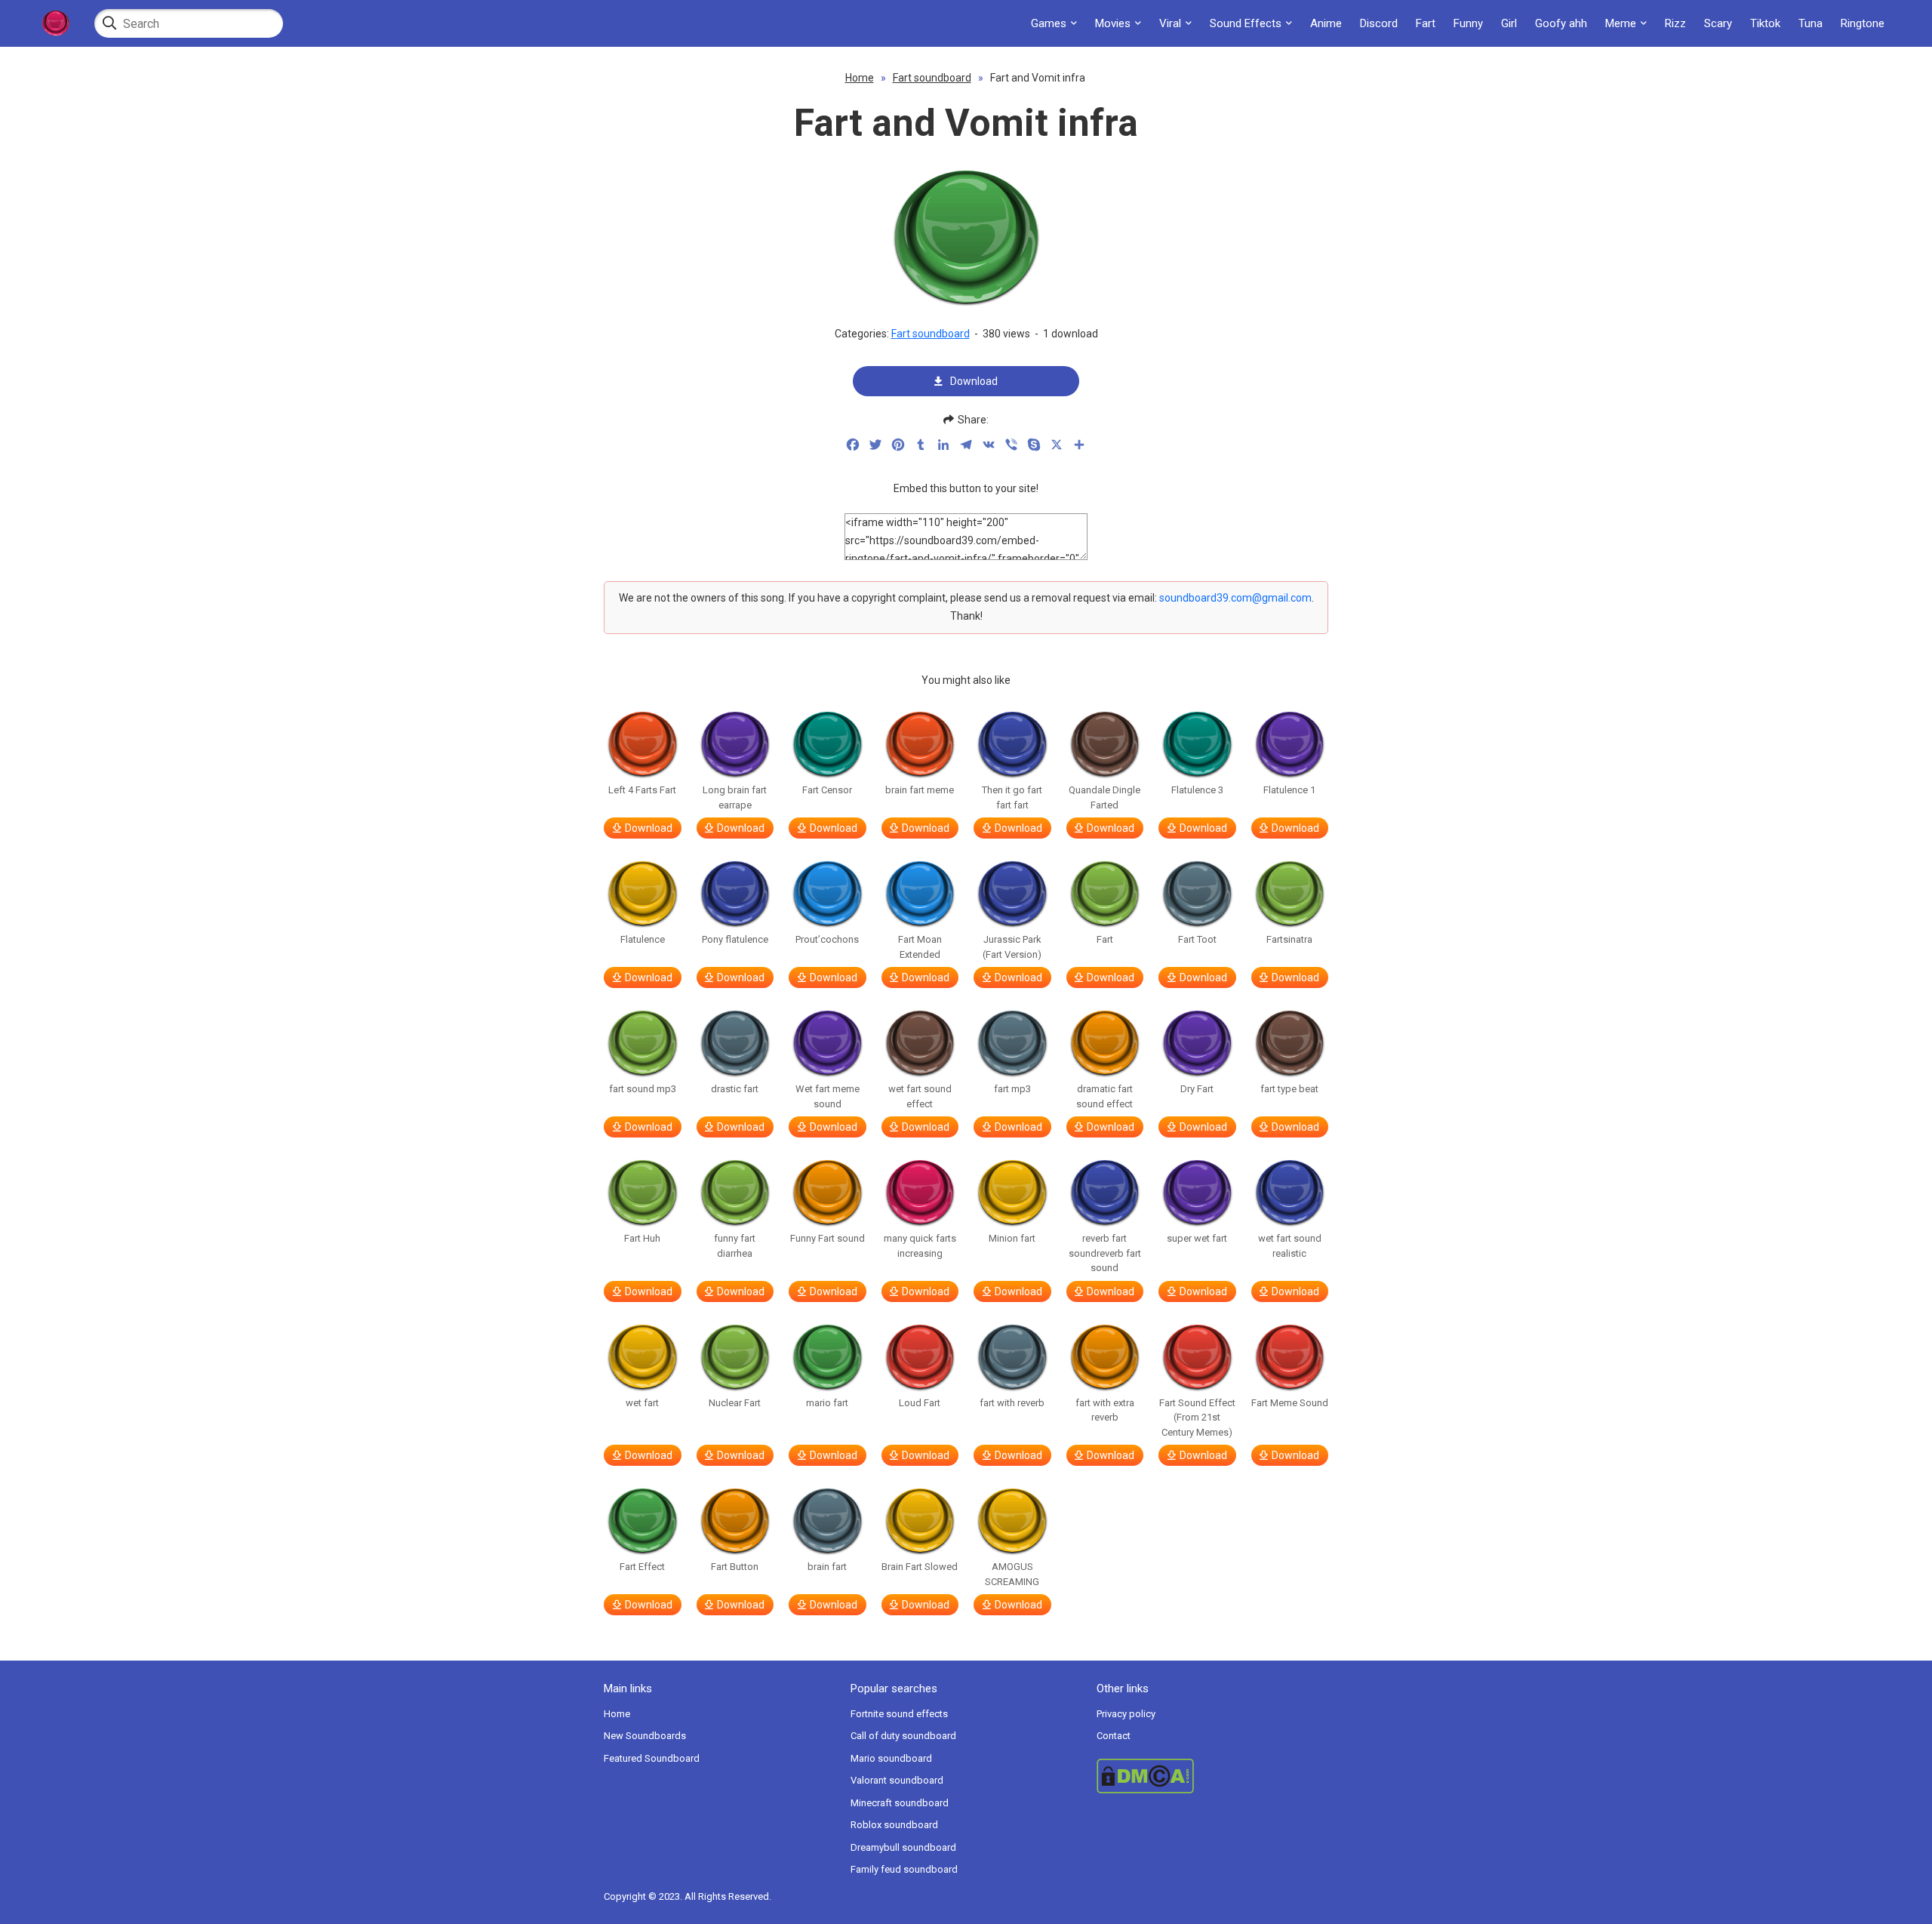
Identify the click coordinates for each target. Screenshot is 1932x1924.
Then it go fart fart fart (1012, 797)
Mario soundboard (891, 1758)
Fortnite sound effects (899, 1714)
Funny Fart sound (828, 1238)
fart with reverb (1012, 1403)
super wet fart (1197, 1238)
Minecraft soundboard (900, 1803)
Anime (1326, 23)
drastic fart (735, 1089)
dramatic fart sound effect (1104, 1096)
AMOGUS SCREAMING (1012, 1574)
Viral (1170, 23)
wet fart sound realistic (1290, 1246)
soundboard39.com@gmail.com (1235, 598)
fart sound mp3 (643, 1089)
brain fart (827, 1567)
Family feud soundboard (904, 1869)
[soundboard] (55, 23)
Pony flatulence (735, 939)
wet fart (642, 1403)
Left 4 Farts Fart (642, 790)
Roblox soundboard (894, 1825)
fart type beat (1289, 1089)
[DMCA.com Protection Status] (1212, 1776)
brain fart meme (920, 790)
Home (860, 78)
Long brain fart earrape (735, 797)
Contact (1114, 1736)
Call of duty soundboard (903, 1736)
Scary (1718, 23)
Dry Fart (1197, 1089)
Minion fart (1012, 1238)
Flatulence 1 (1289, 790)
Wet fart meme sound (828, 1096)
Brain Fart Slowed (920, 1567)
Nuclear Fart (735, 1403)
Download (974, 381)
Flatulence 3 (1197, 790)
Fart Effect (642, 1567)
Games (1049, 23)
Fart (1426, 23)
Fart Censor (827, 790)
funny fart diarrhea (735, 1246)
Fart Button (735, 1567)
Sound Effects (1246, 23)
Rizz (1675, 23)
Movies (1113, 23)
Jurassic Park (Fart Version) (1012, 947)
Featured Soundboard (652, 1758)
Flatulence (643, 939)
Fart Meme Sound (1290, 1403)
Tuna (1810, 23)
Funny (1468, 23)
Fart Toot (1197, 939)
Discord (1379, 23)
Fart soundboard (932, 78)
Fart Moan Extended (920, 947)
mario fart (827, 1403)
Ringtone (1863, 23)
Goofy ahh (1561, 23)
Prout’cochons (827, 939)
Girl (1509, 23)
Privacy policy (1126, 1714)
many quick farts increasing (920, 1246)
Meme (1621, 23)
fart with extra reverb (1105, 1410)
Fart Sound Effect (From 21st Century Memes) (1197, 1418)
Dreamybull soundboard (903, 1847)
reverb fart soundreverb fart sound (1105, 1253)
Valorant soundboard (897, 1780)
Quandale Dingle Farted (1104, 797)
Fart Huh (642, 1238)
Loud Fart (920, 1403)
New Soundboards (645, 1736)
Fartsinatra (1289, 939)
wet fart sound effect (920, 1096)
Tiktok (1765, 23)
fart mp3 (1012, 1089)
